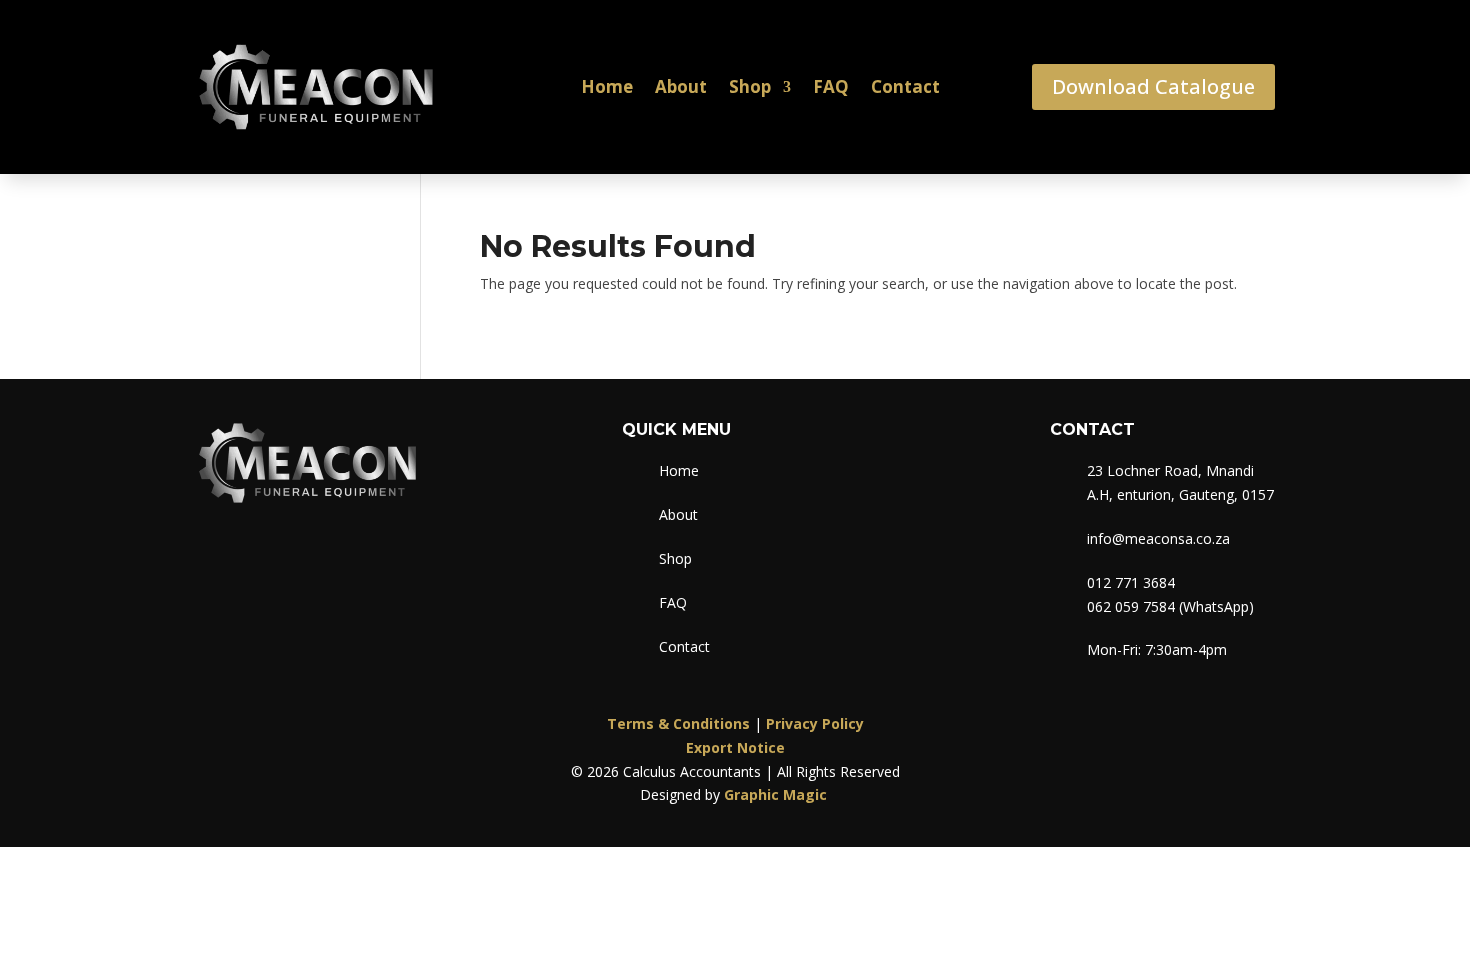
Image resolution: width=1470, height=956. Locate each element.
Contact (905, 86)
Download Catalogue (1153, 86)
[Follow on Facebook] (211, 553)
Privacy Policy (815, 723)
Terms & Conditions (678, 723)
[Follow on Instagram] (253, 553)
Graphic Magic (777, 794)
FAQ (831, 86)
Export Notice (735, 747)
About (681, 86)
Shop (750, 86)
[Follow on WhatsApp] (295, 553)
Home (607, 86)
